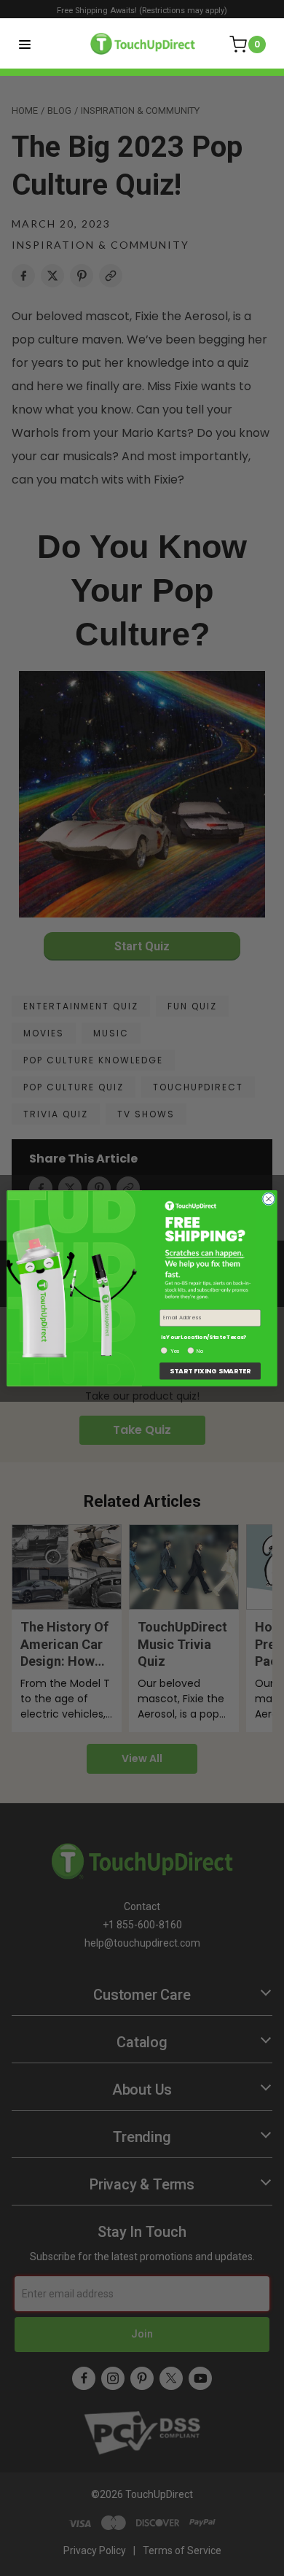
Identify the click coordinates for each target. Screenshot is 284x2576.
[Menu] (25, 44)
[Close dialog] (269, 1198)
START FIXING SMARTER (210, 1371)
